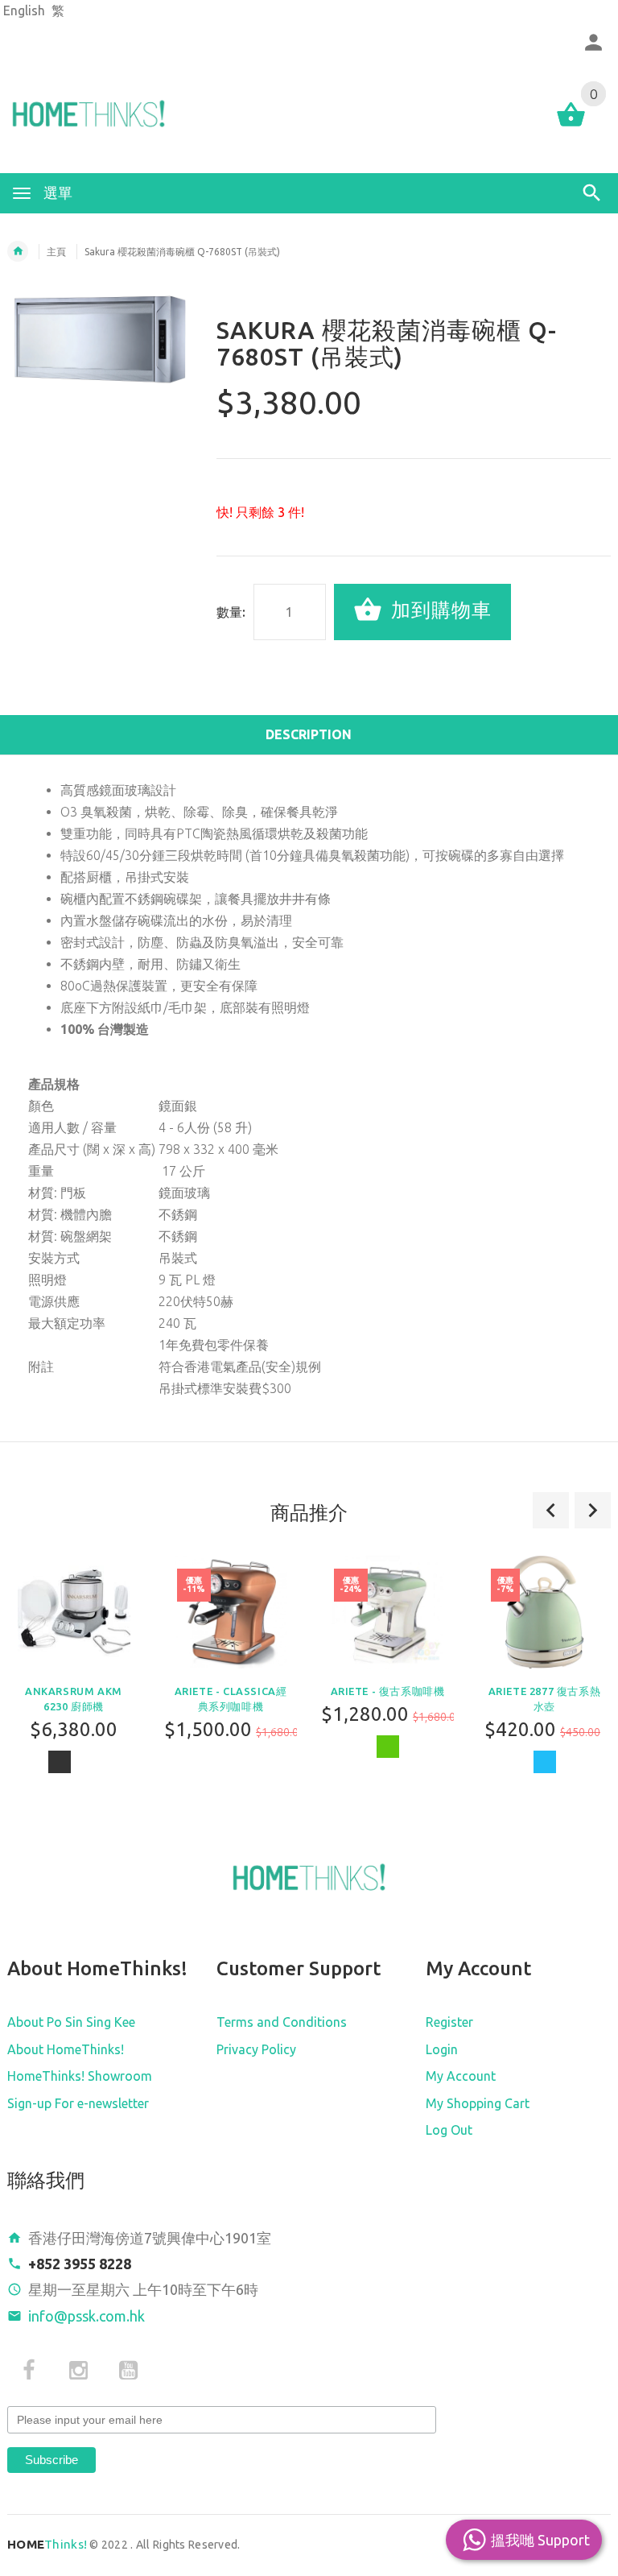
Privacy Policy (256, 2049)
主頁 (56, 252)
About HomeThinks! (66, 2049)
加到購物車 (439, 610)
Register (449, 2022)
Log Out (449, 2130)
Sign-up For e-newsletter (78, 2103)
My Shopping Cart (478, 2103)
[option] (231, 1674)
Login (442, 2049)
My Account (461, 2076)
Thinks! (47, 2544)
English (24, 10)
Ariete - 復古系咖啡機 (388, 1691)
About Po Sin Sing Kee (71, 2022)
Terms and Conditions (282, 2022)
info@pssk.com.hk (87, 2316)
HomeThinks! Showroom (80, 2076)
